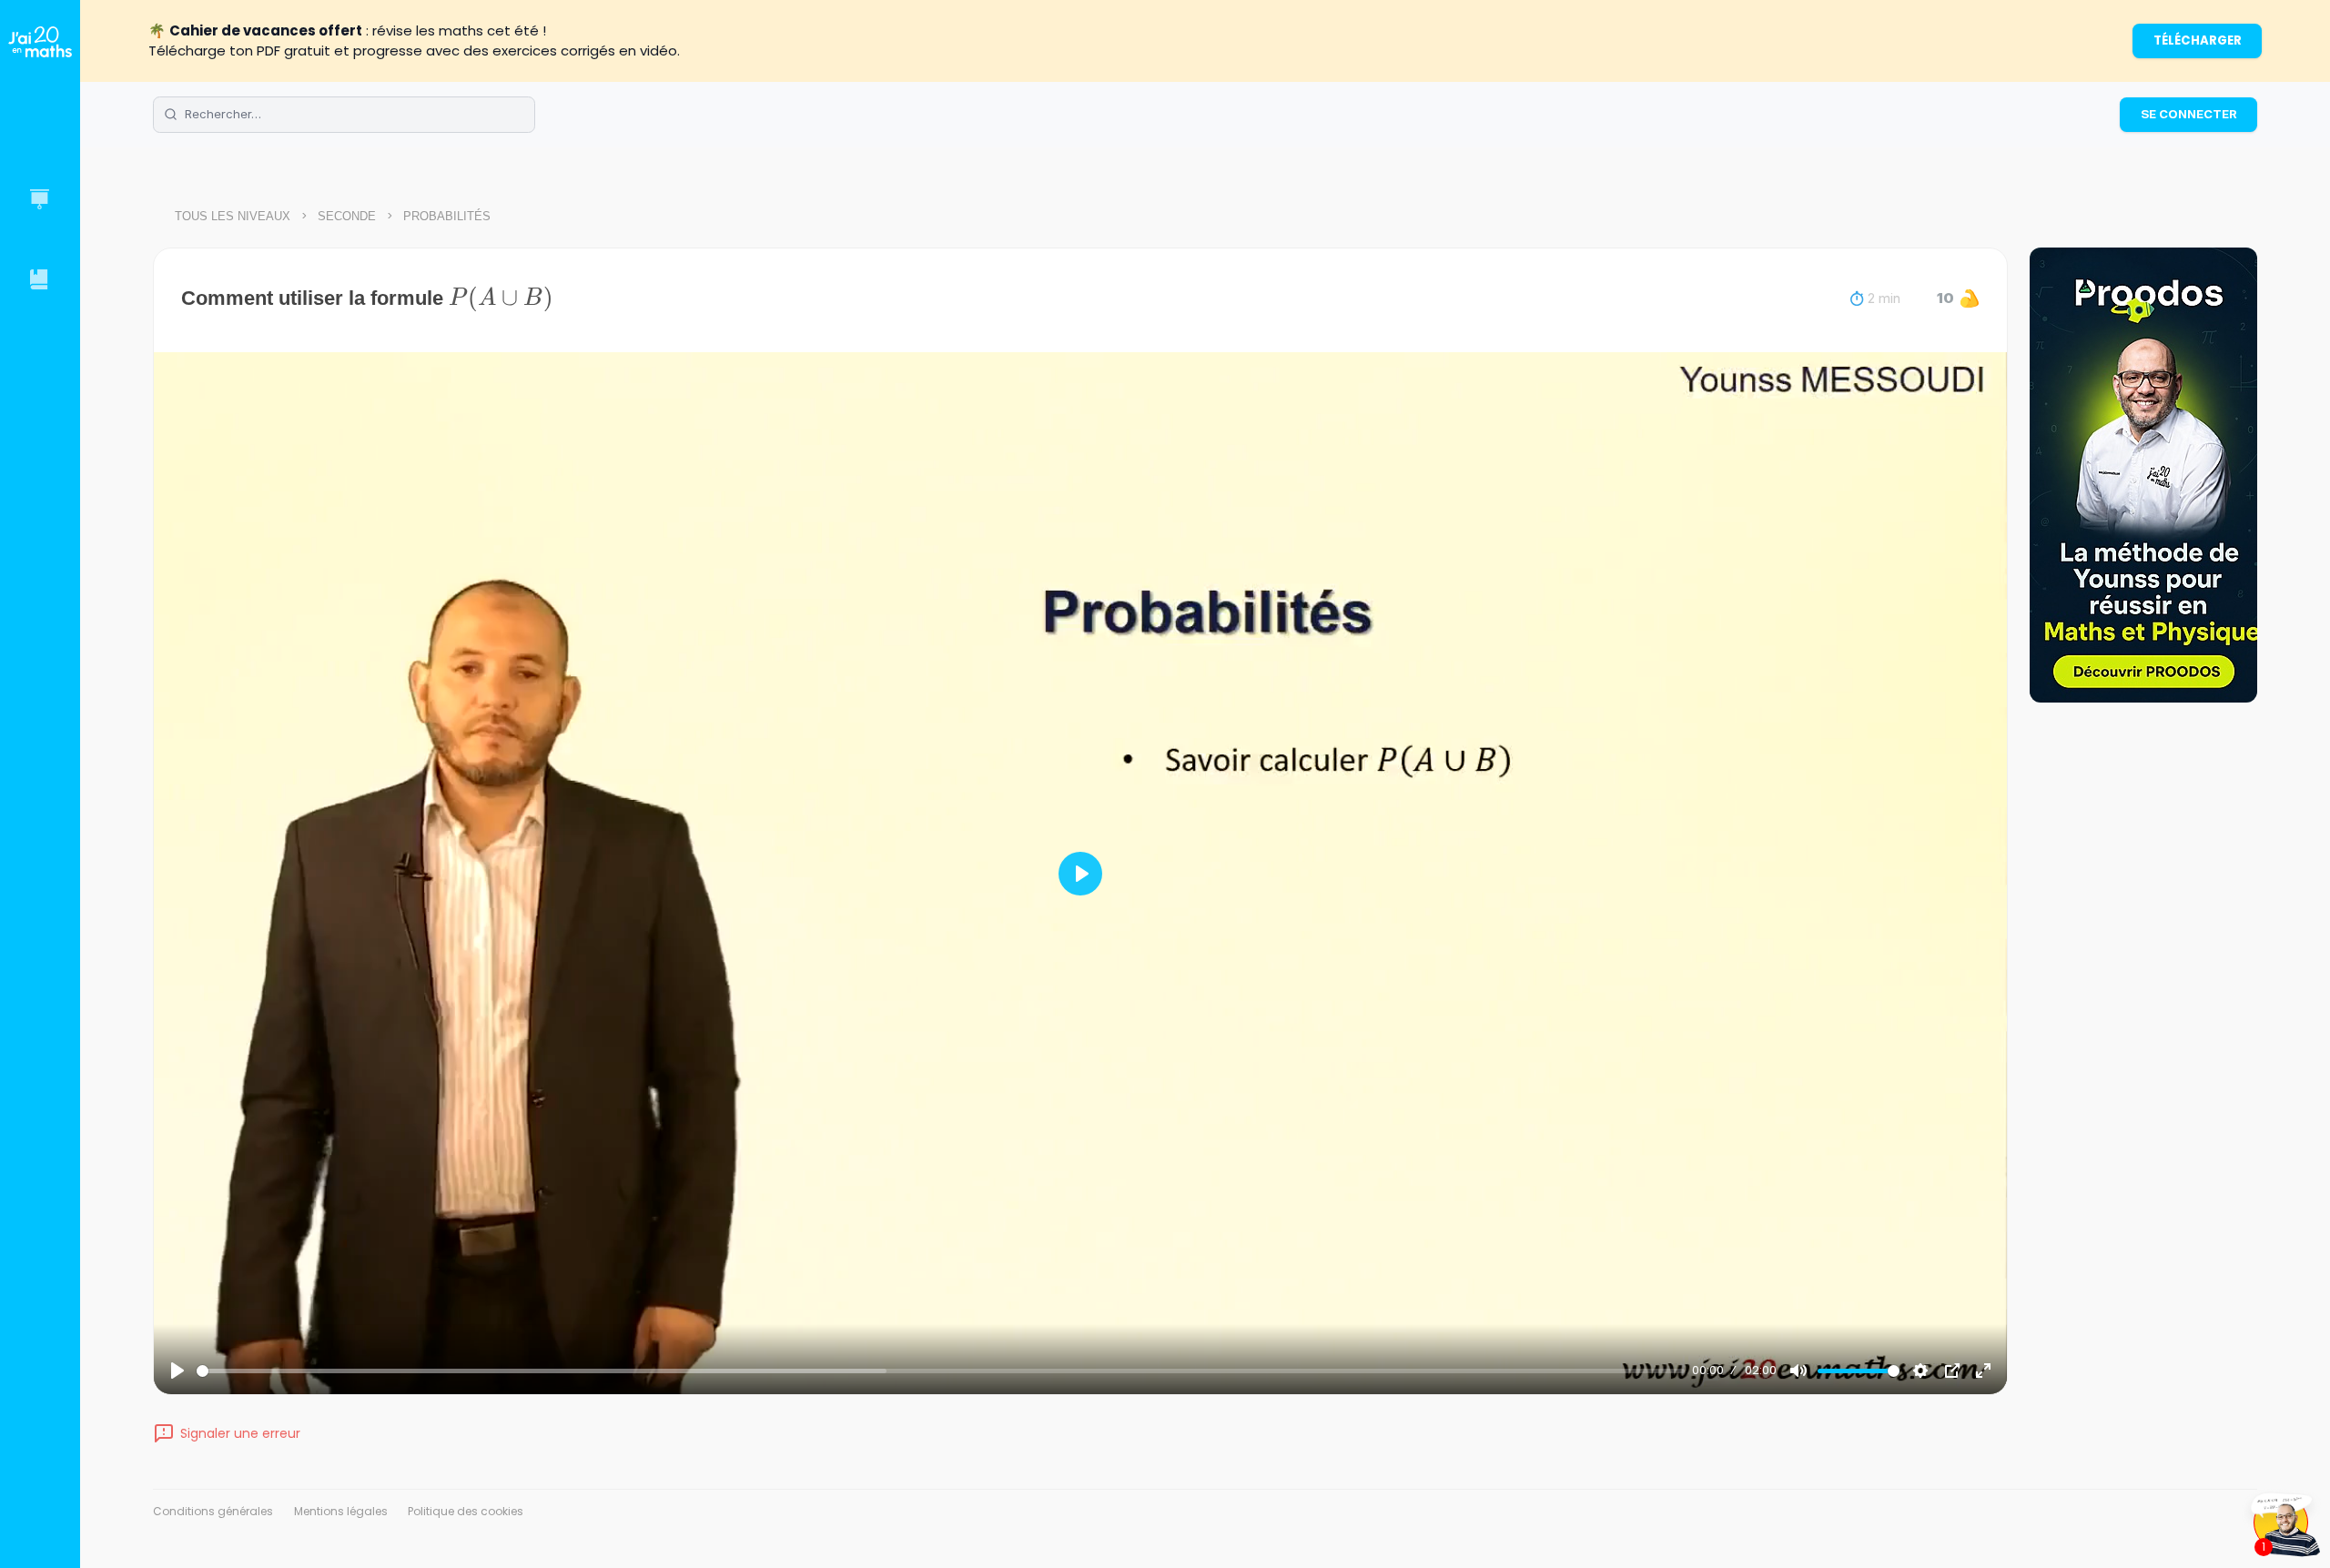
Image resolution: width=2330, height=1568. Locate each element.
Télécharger (2198, 40)
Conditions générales (213, 1511)
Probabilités (447, 216)
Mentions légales (341, 1511)
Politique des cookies (466, 1511)
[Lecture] (177, 1371)
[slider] (941, 1371)
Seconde (347, 216)
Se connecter (2189, 114)
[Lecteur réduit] (1952, 1371)
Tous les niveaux (233, 216)
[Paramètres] (1920, 1371)
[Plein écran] (1983, 1371)
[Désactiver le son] (1798, 1371)
